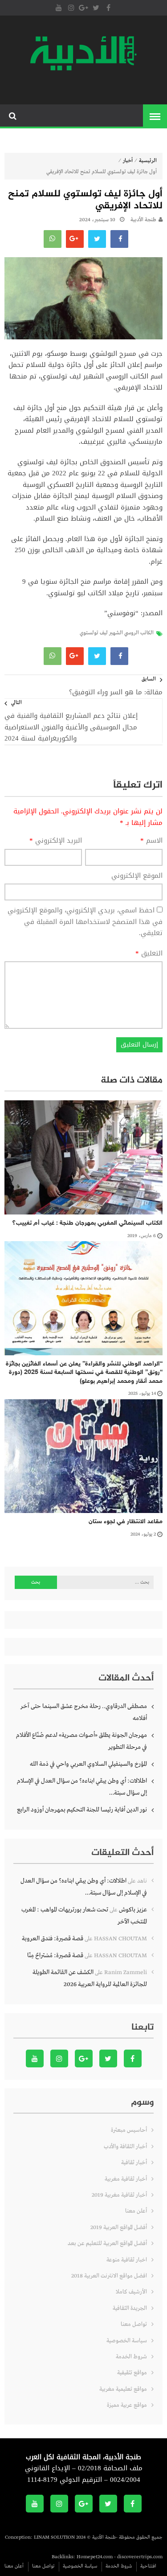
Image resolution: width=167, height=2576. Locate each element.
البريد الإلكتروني (56, 841)
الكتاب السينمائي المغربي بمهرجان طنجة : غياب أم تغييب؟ (87, 1223)
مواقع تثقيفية (132, 2373)
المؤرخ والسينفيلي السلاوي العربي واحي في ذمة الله (88, 1764)
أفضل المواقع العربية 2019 (119, 2228)
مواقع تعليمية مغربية (123, 2389)
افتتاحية (148, 2566)
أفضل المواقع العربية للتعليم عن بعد (107, 2244)
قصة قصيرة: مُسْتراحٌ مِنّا (55, 1955)
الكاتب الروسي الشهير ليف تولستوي (117, 633)
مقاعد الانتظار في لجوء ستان (126, 1522)
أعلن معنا (136, 2211)
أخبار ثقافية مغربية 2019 (119, 2195)
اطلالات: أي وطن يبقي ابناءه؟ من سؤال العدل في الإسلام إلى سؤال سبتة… (82, 1787)
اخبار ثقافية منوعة (127, 2260)
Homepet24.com (95, 2557)
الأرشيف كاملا (131, 2292)
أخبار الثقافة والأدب (125, 2147)
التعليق (149, 954)
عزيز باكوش (133, 1910)
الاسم (151, 841)
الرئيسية (148, 161)
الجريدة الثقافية (130, 2308)
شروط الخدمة (131, 2357)
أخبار (128, 161)
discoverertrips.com (140, 2557)
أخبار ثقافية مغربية (126, 2179)
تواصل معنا (134, 2324)
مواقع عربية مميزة (127, 2405)
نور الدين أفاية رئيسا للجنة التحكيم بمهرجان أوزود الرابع (82, 1810)
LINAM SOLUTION (54, 2537)
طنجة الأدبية (143, 220)
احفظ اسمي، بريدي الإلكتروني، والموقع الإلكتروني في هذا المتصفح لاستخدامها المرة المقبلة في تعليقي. (85, 922)
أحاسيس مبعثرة (129, 2130)
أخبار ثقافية (134, 2163)
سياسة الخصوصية (127, 2341)
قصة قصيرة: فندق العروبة (53, 1939)
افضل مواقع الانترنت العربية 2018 (109, 2276)
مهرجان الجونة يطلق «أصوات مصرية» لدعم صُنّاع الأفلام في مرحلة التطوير (81, 1741)
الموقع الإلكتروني (137, 876)
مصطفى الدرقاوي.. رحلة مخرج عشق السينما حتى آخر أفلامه (84, 1712)
